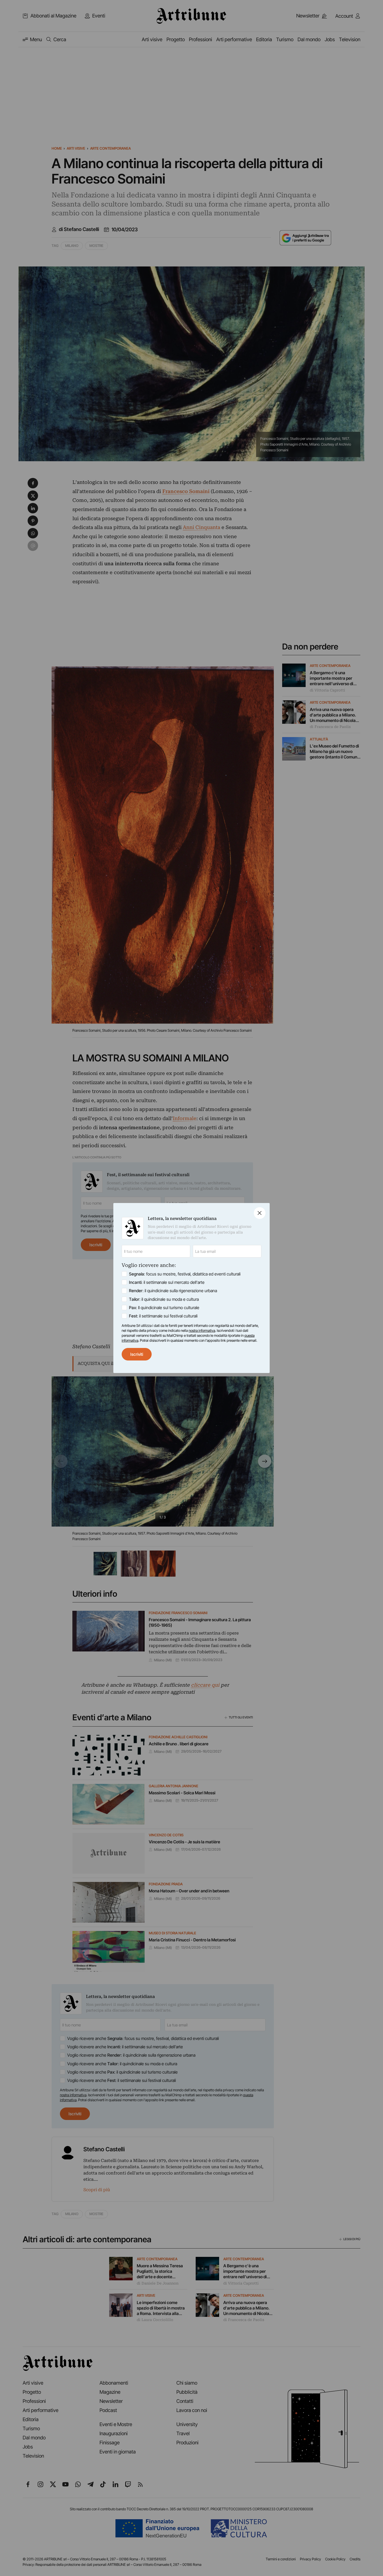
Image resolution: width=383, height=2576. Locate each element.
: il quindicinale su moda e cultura (164, 1299)
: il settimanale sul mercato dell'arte (167, 1282)
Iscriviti (137, 1354)
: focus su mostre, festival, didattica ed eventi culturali (185, 1274)
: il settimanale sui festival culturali (163, 1316)
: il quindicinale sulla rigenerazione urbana (173, 1291)
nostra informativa (202, 1330)
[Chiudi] (260, 1213)
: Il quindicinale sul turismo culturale (164, 1308)
